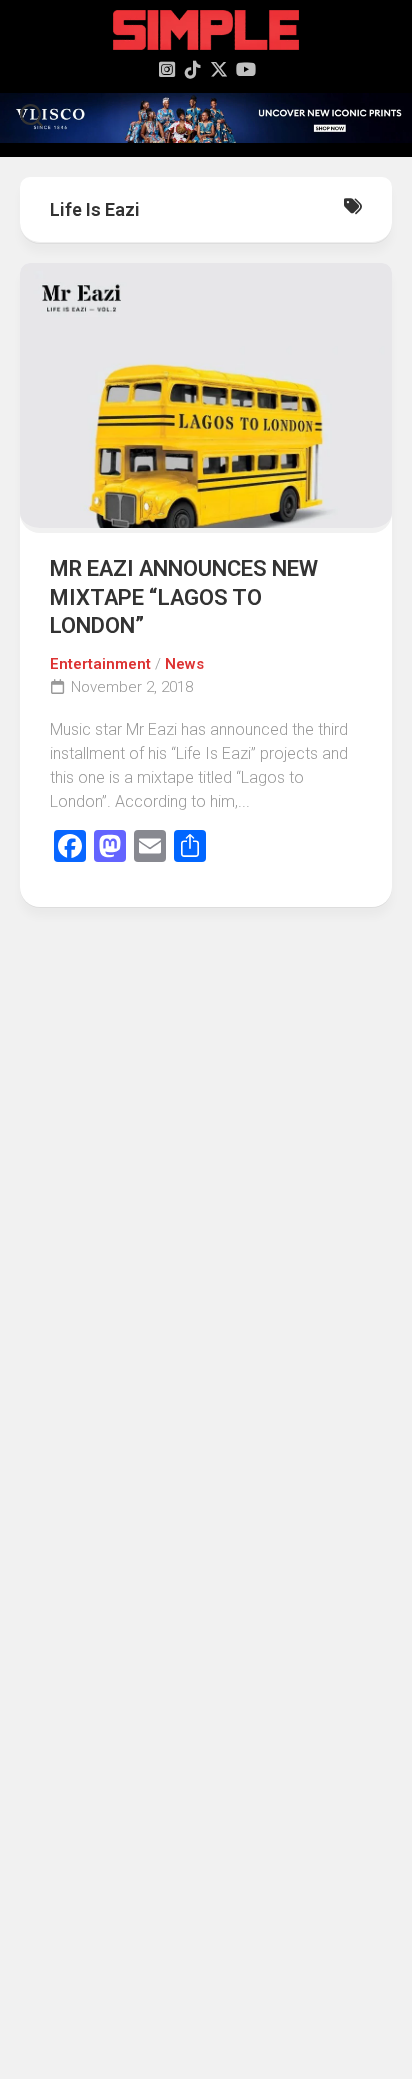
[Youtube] (245, 69)
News (184, 664)
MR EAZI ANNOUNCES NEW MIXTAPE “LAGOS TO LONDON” (184, 597)
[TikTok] (193, 69)
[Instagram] (167, 69)
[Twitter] (219, 69)
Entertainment (100, 664)
